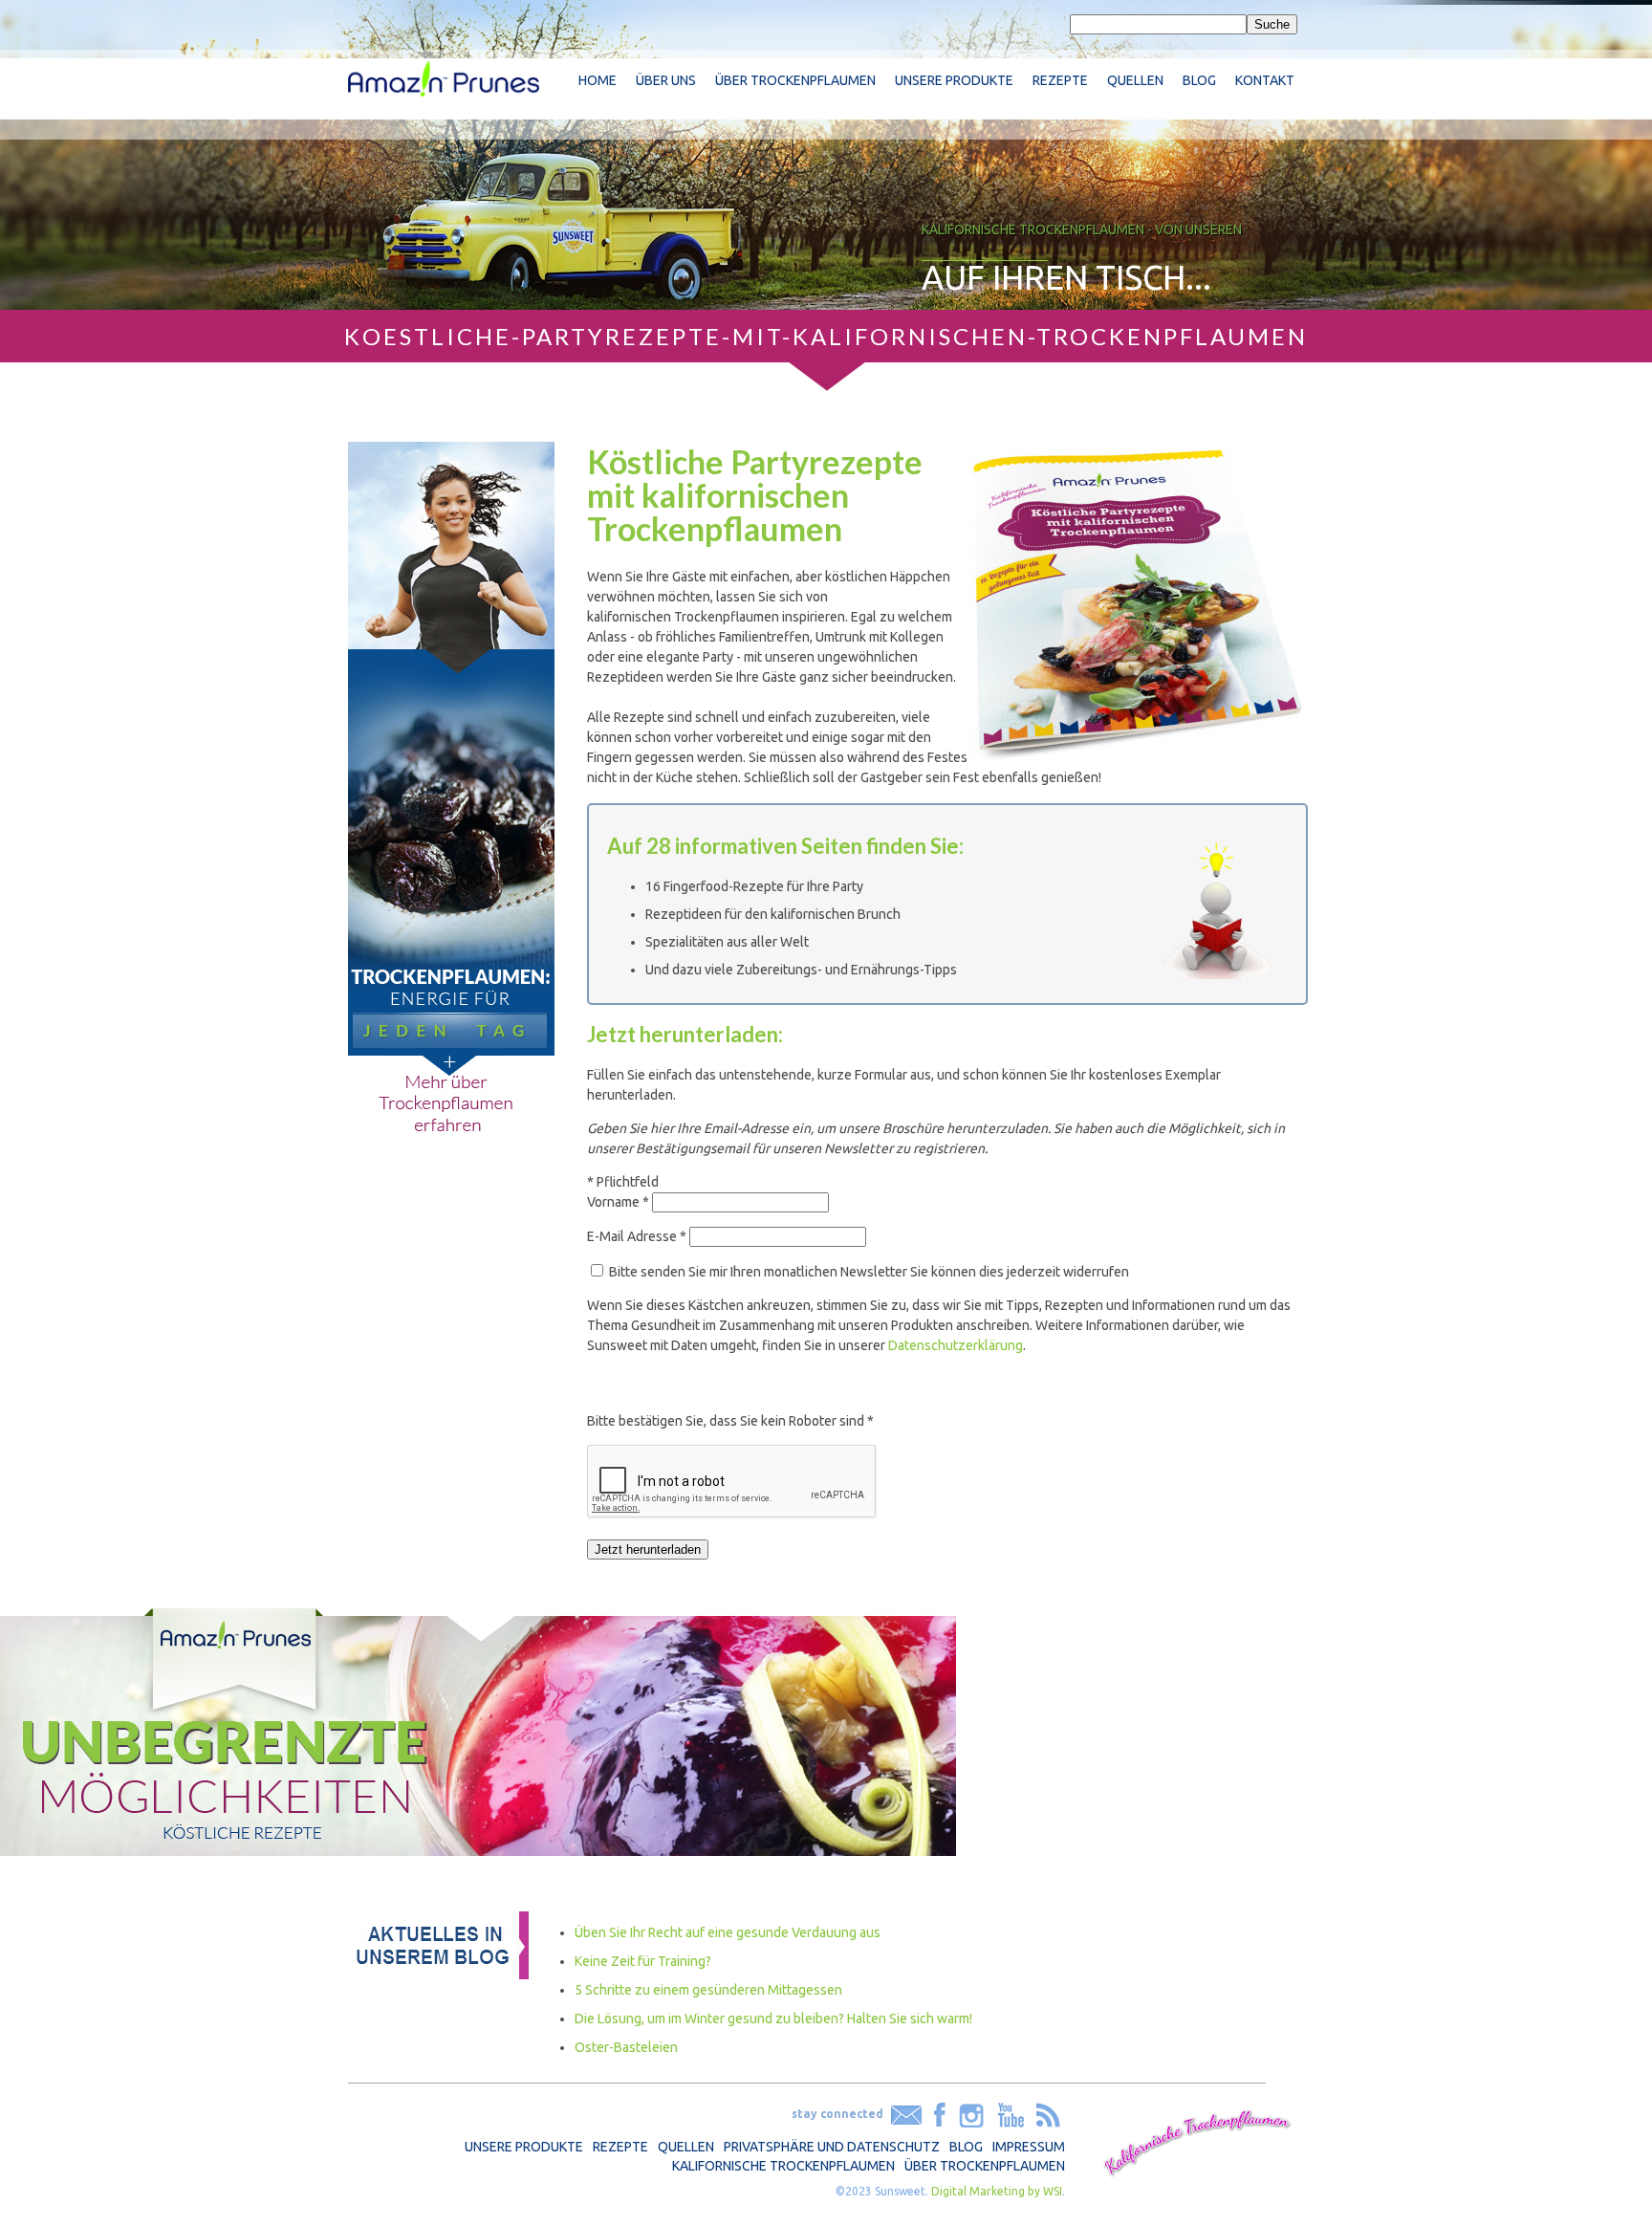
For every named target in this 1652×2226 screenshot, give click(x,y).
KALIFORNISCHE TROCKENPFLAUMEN (783, 2166)
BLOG (966, 2147)
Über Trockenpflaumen (795, 80)
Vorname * (618, 1202)
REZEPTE (620, 2147)
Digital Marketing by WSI (997, 2191)
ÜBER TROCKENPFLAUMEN (985, 2166)
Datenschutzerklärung (956, 1345)
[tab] (947, 904)
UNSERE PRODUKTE (524, 2147)
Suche (1272, 24)
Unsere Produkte (954, 80)
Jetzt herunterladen (648, 1549)
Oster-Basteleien (626, 2047)
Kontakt (1265, 80)
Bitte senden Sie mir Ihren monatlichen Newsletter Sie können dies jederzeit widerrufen (869, 1272)
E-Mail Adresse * (637, 1236)
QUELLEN (686, 2147)
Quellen (1135, 80)
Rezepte (1060, 80)
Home (598, 80)
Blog (1199, 80)
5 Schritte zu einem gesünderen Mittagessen (708, 1990)
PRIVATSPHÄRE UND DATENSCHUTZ (832, 2147)
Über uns (666, 80)
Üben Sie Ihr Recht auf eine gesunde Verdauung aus (728, 1932)
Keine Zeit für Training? (643, 1961)
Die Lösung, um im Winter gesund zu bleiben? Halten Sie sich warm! (773, 2019)
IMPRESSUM (1029, 2147)
